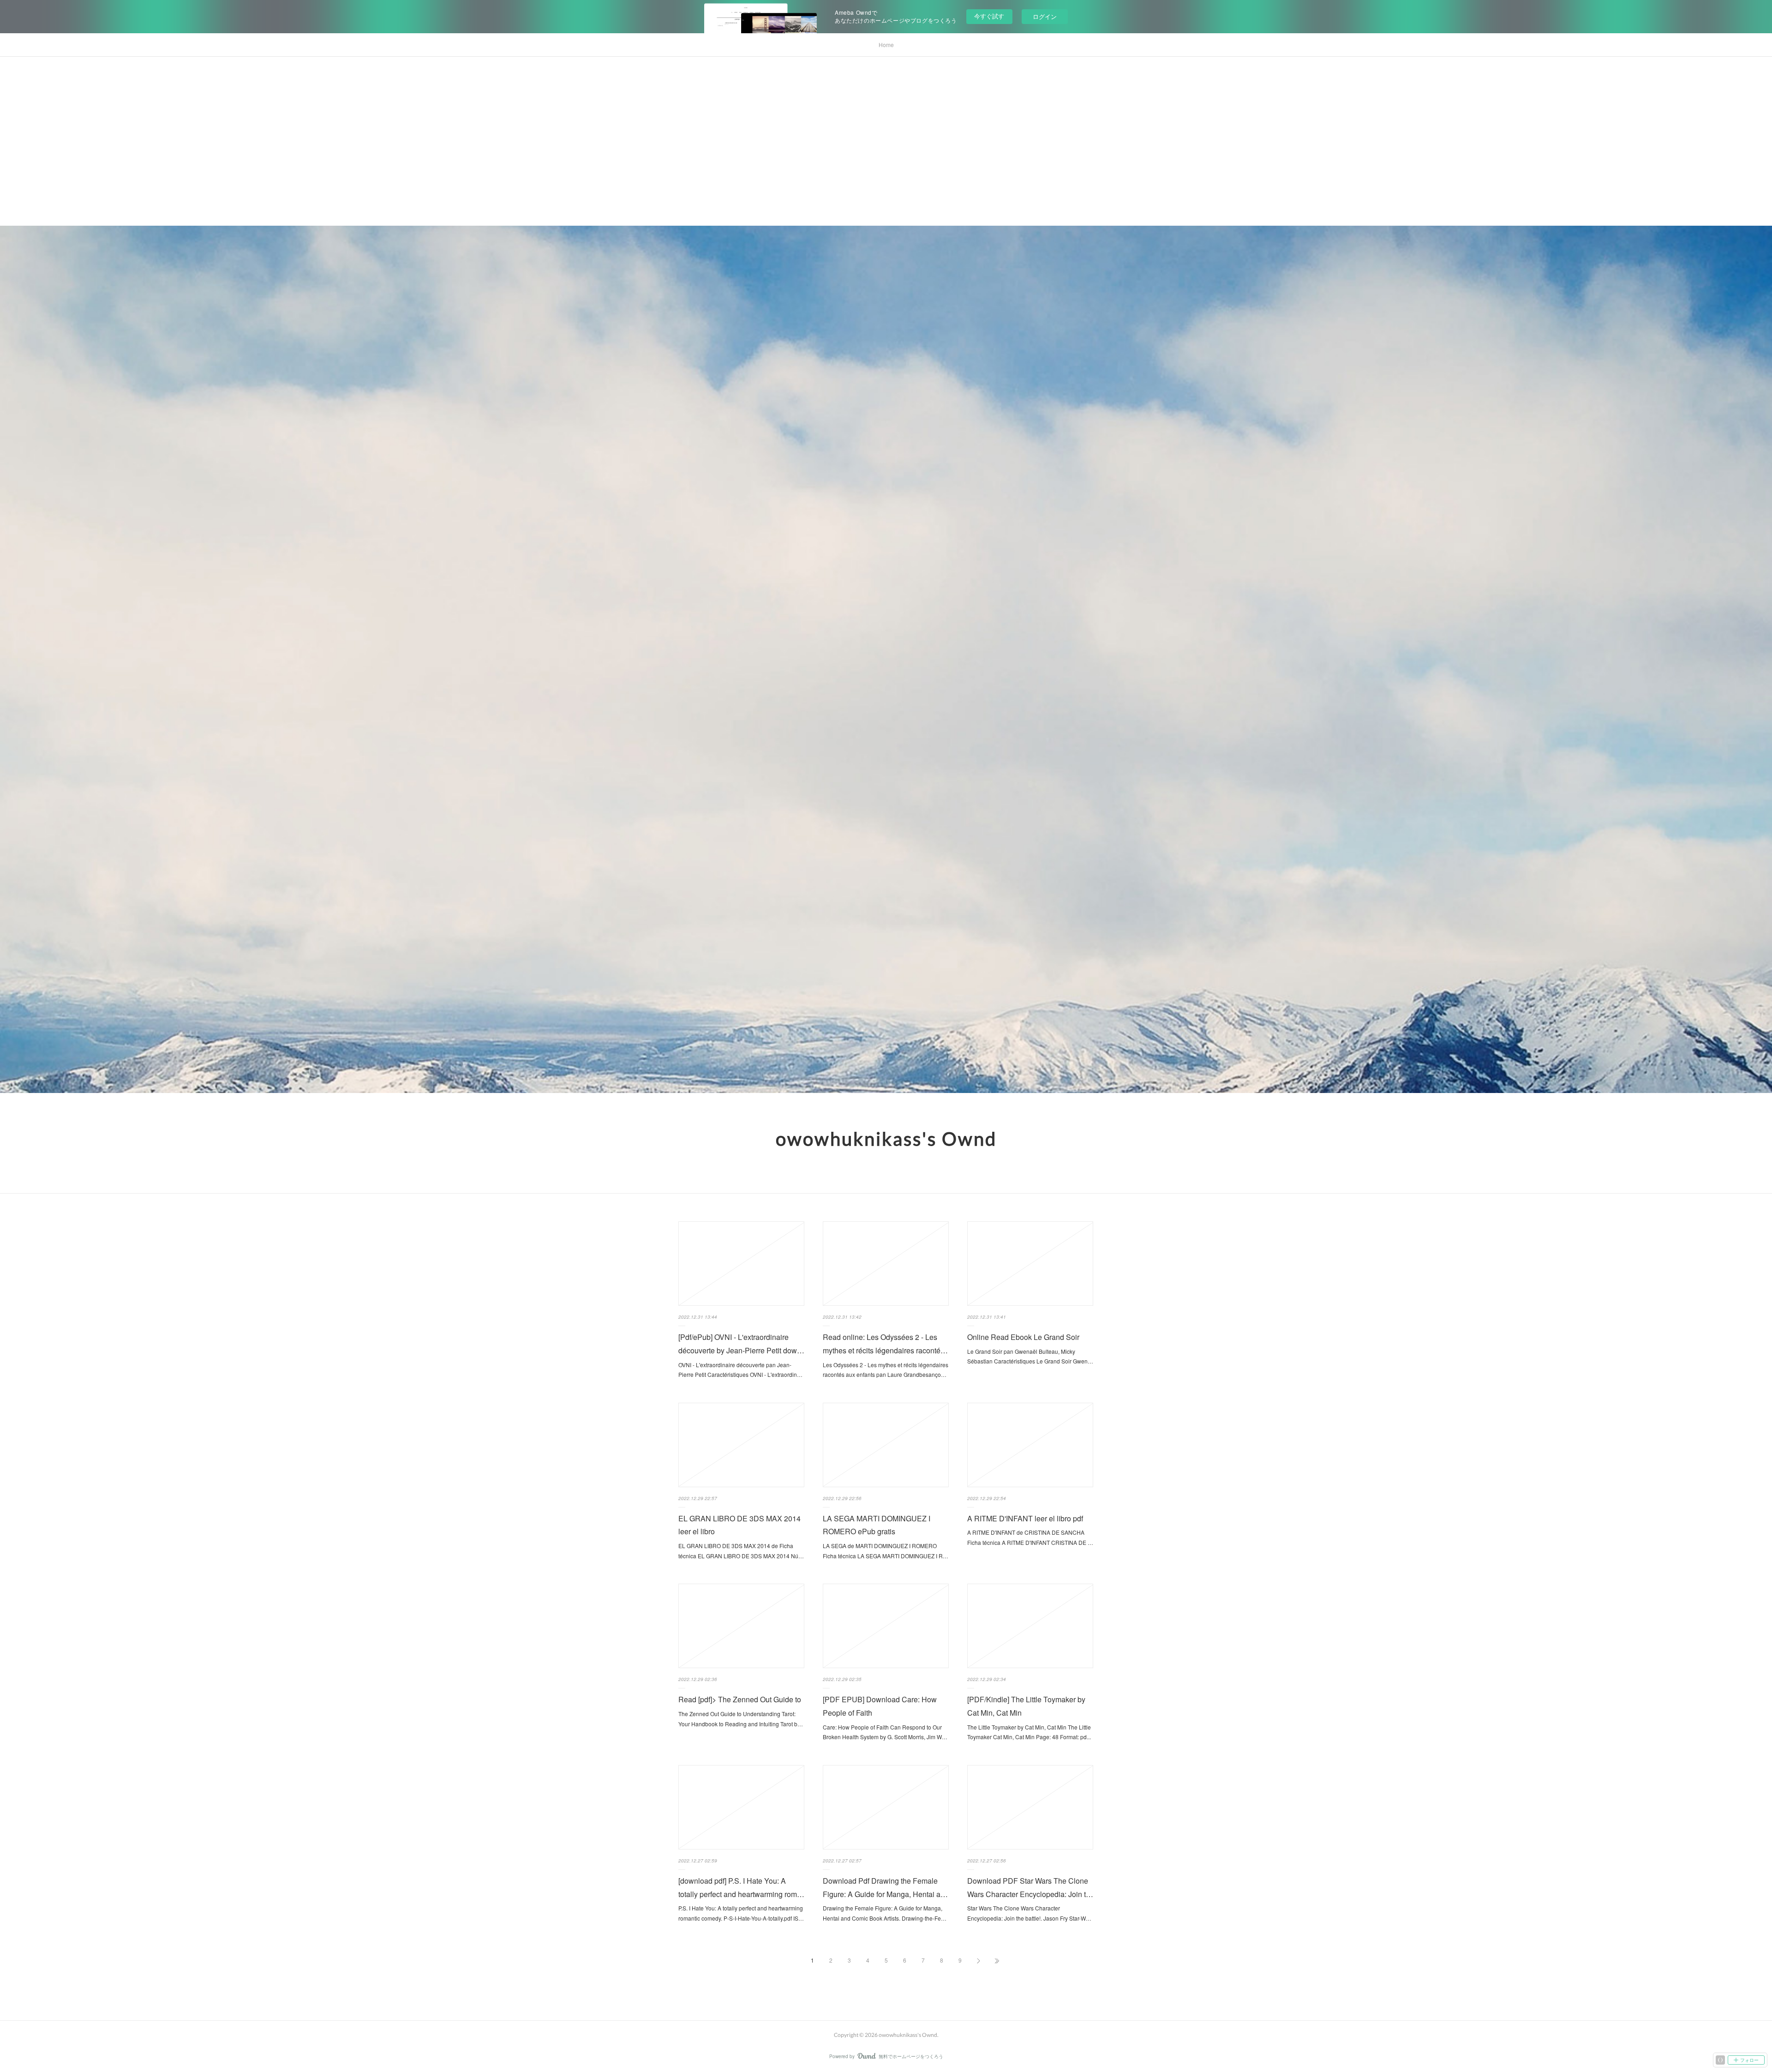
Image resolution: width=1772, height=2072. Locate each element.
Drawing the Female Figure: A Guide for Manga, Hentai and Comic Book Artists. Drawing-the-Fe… (885, 1913)
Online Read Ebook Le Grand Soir (1023, 1337)
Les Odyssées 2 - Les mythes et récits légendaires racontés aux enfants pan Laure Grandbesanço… (886, 1370)
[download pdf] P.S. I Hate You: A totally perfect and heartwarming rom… (741, 1887)
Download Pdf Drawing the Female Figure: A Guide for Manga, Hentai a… (885, 1887)
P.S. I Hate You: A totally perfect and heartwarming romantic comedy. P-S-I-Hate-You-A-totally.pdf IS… (741, 1913)
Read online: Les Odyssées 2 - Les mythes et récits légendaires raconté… (885, 1344)
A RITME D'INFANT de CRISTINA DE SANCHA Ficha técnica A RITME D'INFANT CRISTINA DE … (1030, 1537)
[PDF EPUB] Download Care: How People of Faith (880, 1706)
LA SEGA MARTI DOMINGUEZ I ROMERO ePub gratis (877, 1525)
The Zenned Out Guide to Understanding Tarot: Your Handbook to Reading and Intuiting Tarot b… (741, 1719)
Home (886, 45)
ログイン (1045, 16)
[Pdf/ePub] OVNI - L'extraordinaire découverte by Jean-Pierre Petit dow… (741, 1344)
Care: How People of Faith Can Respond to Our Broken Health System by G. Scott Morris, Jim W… (885, 1732)
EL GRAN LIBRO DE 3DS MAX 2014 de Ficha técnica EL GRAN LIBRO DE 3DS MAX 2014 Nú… (741, 1551)
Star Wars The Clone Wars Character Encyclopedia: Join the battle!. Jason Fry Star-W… (1029, 1913)
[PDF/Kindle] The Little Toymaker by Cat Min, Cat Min (1026, 1706)
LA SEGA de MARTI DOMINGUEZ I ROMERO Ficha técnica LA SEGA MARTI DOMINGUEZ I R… (886, 1551)
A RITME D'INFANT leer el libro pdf (1025, 1518)
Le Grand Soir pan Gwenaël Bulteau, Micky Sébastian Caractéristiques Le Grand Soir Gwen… (1030, 1356)
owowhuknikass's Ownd (886, 1139)
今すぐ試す (989, 16)
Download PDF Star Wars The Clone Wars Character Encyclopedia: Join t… (1030, 1887)
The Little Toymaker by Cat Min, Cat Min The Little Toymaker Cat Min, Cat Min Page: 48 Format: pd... (1029, 1732)
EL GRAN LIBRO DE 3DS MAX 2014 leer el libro (739, 1525)
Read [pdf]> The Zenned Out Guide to (740, 1699)
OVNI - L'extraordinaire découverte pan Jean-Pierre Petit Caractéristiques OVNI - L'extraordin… (740, 1370)
